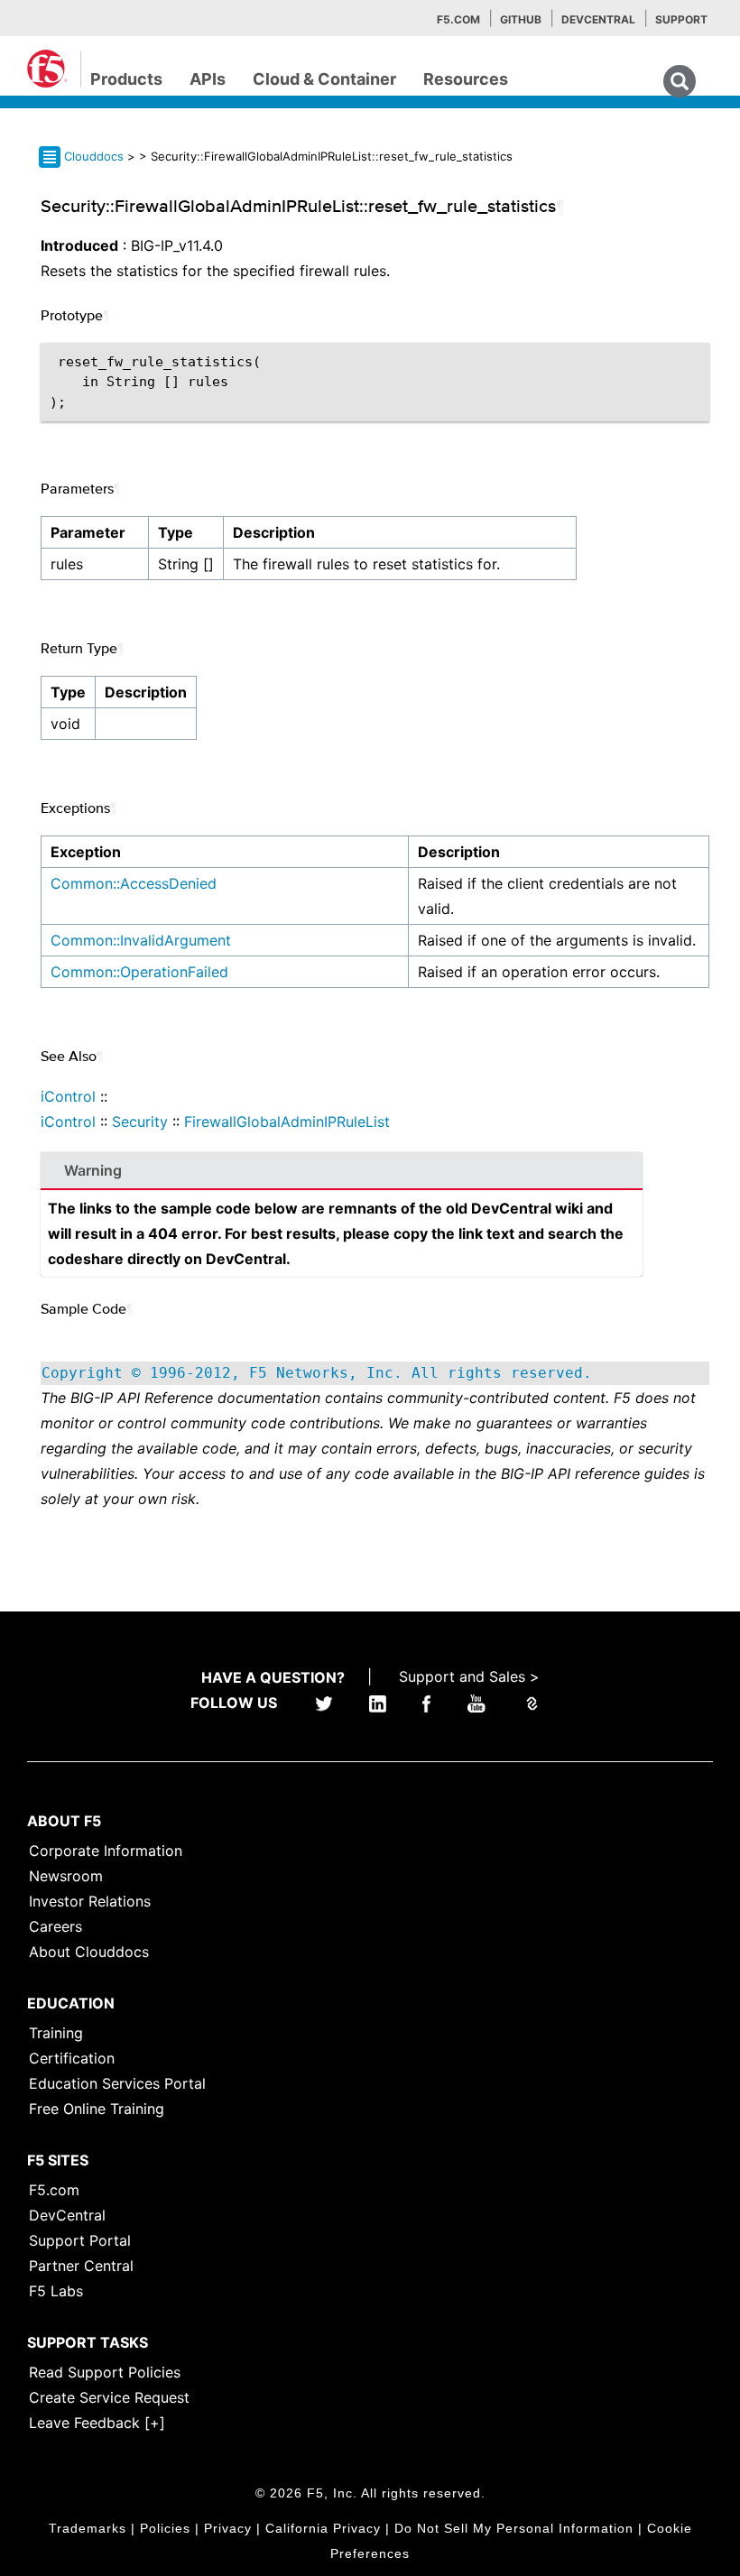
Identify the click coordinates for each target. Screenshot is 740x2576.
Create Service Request (109, 2397)
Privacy (228, 2528)
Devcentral (598, 19)
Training (56, 2033)
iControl (68, 1096)
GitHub (521, 19)
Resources (466, 79)
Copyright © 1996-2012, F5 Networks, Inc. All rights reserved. (317, 1373)
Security (140, 1122)
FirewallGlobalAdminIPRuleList (287, 1122)
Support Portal (80, 2240)
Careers (55, 1926)
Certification (72, 2058)
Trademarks (88, 2528)
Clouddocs (94, 156)
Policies (165, 2528)
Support (681, 19)
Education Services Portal (117, 2083)
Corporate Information (106, 1851)
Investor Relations (90, 1901)
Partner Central (81, 2266)
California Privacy (323, 2528)
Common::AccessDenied (134, 883)
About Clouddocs (89, 1952)
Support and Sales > (469, 1676)
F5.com (458, 19)
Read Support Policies (105, 2372)
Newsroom (66, 1876)
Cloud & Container (324, 79)
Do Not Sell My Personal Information (514, 2528)
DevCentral (67, 2215)
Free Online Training (97, 2109)
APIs (208, 79)
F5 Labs (56, 2291)
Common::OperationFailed (139, 972)
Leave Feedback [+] (97, 2423)
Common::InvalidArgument (141, 940)
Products (126, 79)
